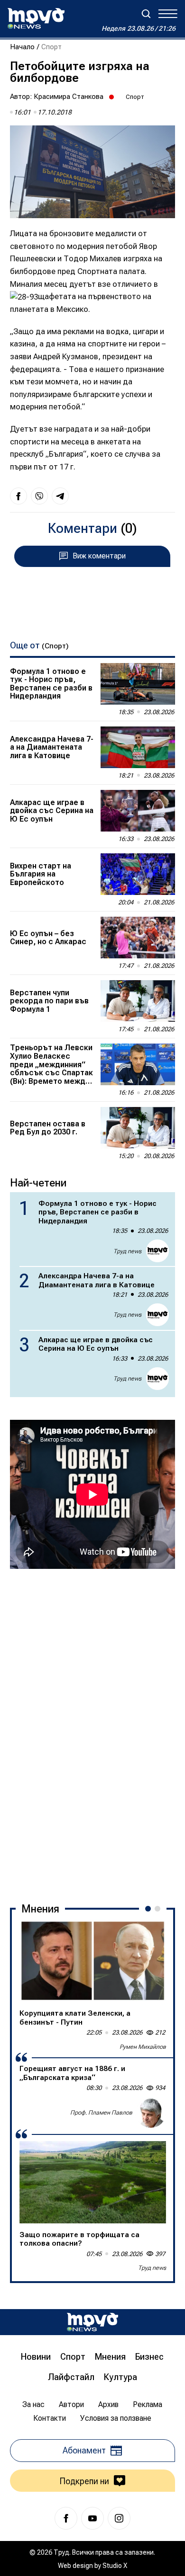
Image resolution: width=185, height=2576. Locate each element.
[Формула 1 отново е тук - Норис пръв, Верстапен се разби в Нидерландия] (138, 684)
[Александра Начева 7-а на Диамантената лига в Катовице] (138, 747)
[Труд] (92, 2322)
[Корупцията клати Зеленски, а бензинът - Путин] (93, 1961)
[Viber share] (39, 496)
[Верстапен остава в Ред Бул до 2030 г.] (138, 1128)
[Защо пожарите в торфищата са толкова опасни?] (93, 2182)
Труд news (127, 1251)
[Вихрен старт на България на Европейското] (138, 874)
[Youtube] (92, 2518)
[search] (146, 14)
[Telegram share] (60, 496)
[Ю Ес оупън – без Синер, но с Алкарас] (138, 938)
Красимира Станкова (69, 97)
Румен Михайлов (143, 2047)
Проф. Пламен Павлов (101, 2113)
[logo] (36, 18)
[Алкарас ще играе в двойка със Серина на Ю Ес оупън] (138, 811)
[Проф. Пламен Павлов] (151, 2113)
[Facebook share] (18, 496)
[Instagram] (119, 2518)
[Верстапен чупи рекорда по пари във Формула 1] (138, 1001)
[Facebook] (66, 2518)
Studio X (115, 2566)
